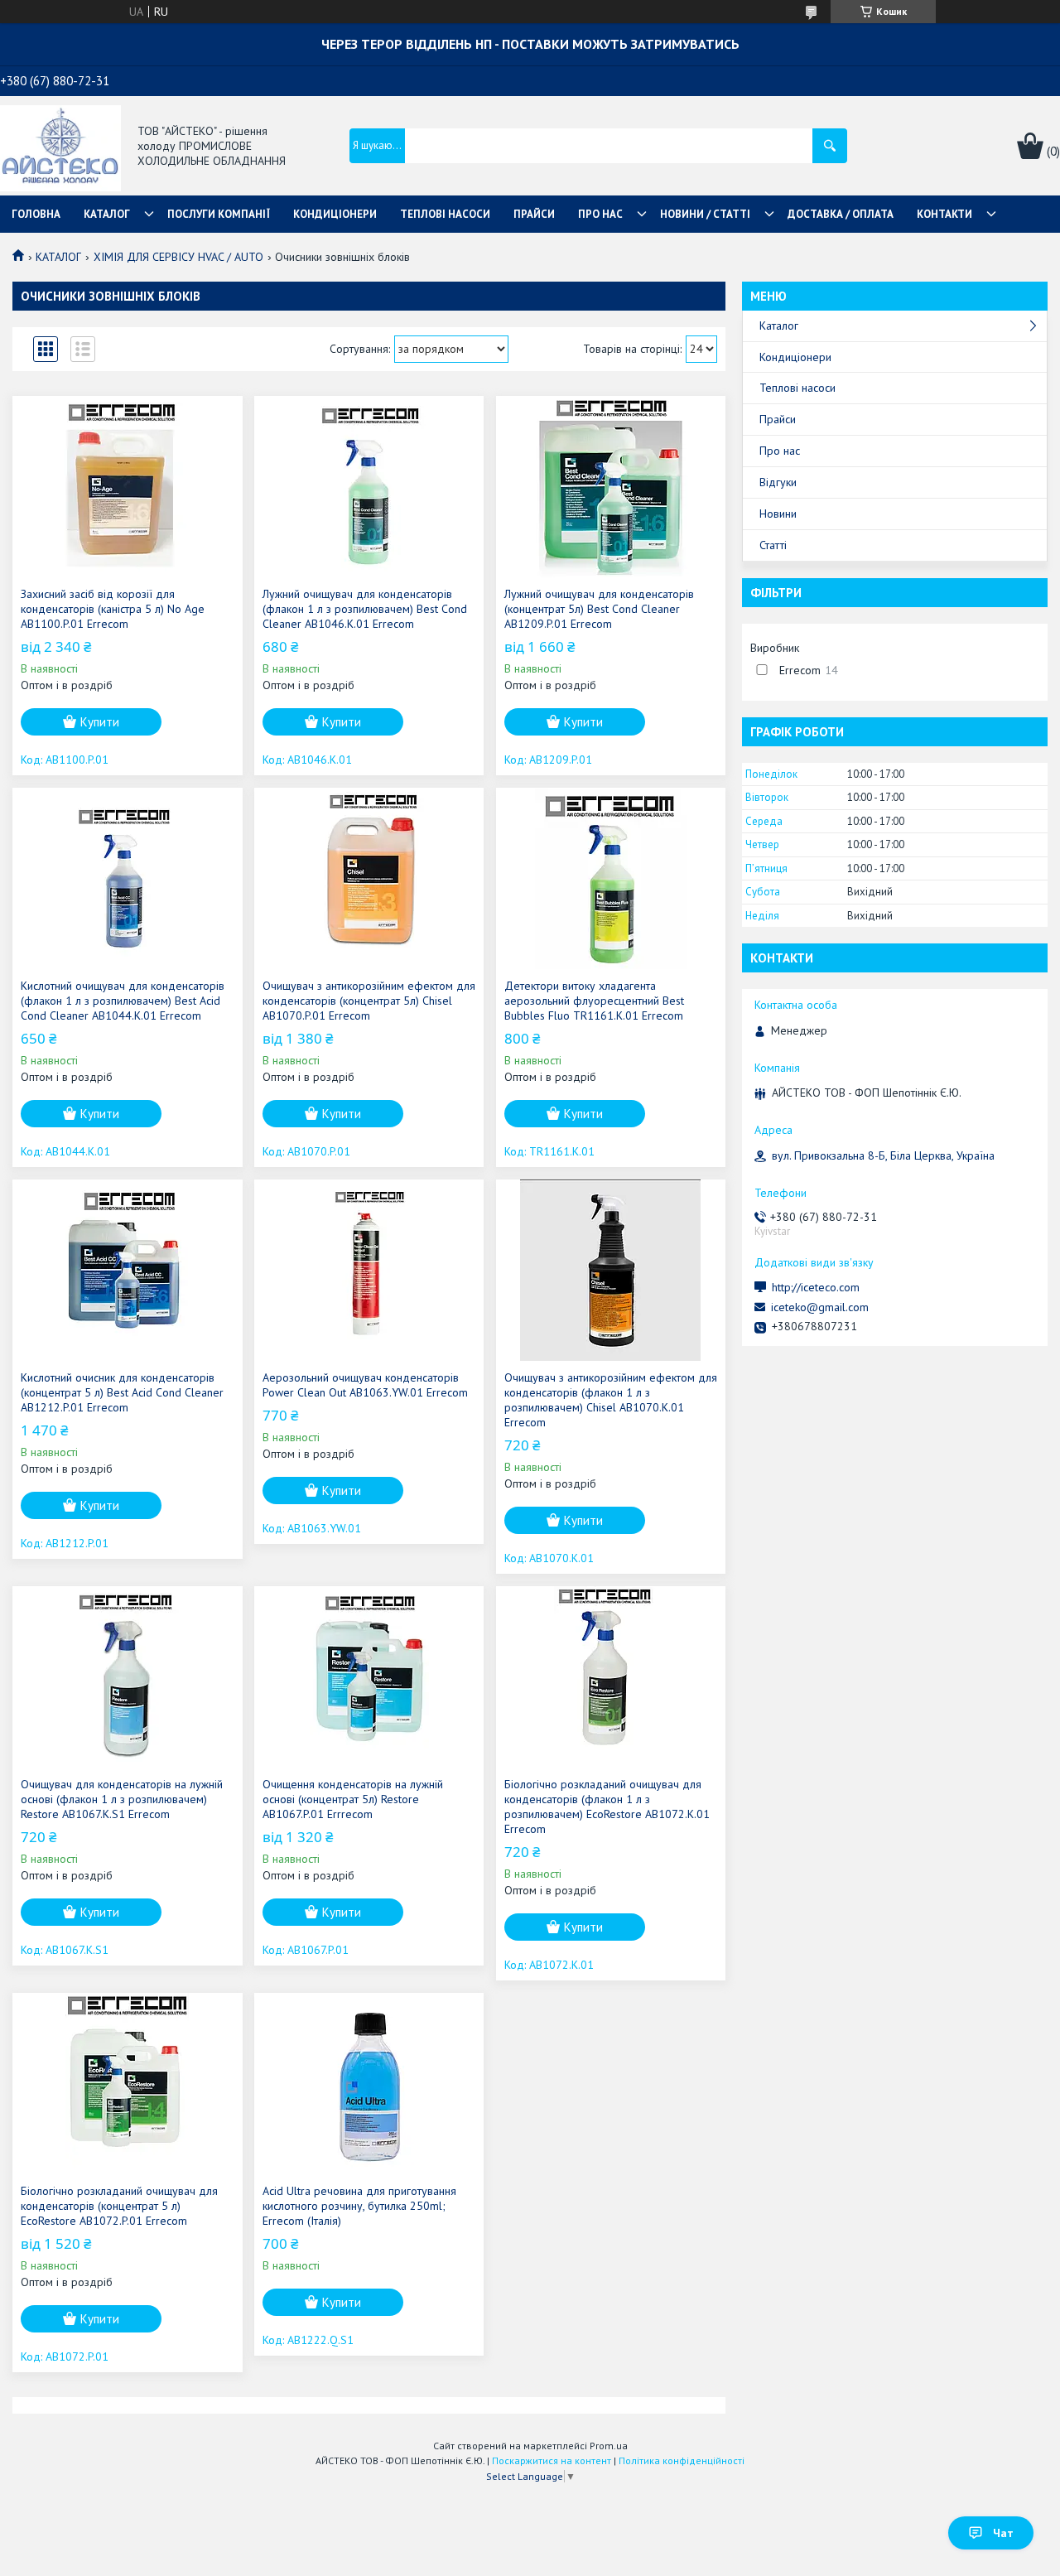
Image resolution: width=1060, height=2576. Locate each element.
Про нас (780, 451)
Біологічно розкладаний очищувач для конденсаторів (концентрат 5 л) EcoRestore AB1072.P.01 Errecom (119, 2206)
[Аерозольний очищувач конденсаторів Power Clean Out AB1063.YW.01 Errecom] (369, 1271)
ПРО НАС (600, 214)
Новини (778, 514)
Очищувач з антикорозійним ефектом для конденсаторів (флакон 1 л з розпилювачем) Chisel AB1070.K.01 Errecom (611, 1400)
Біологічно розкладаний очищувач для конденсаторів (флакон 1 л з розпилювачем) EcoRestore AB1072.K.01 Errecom (607, 1807)
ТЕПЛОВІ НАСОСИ (445, 214)
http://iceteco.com (816, 1287)
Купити (100, 722)
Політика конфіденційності (682, 2460)
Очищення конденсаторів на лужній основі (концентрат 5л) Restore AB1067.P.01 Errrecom (353, 1799)
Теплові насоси (797, 388)
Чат (1003, 2533)
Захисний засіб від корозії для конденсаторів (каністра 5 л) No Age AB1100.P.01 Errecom (113, 609)
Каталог (779, 326)
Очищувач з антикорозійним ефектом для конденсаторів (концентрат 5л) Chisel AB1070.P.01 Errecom (369, 1001)
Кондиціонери (795, 357)
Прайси (778, 419)
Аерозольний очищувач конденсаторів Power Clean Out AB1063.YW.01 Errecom (365, 1385)
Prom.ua (609, 2446)
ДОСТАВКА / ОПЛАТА (841, 214)
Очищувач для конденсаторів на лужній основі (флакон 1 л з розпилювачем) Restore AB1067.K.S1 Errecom (122, 1799)
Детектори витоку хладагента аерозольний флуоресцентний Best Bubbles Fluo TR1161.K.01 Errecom (594, 1001)
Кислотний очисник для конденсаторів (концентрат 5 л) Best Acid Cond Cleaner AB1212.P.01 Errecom (122, 1392)
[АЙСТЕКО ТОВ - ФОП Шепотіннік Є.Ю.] (60, 147)
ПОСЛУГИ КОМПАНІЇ (219, 214)
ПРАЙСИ (534, 214)
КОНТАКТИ (944, 214)
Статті (773, 545)
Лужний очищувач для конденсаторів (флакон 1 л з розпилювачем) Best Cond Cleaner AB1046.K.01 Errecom (365, 609)
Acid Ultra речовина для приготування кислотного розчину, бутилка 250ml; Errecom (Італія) (359, 2206)
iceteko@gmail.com (820, 1307)
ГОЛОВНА (36, 214)
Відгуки (778, 482)
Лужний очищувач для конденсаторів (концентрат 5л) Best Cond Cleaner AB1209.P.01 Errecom (599, 609)
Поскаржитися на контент (552, 2460)
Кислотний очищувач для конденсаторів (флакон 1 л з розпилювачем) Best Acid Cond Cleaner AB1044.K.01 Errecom (123, 1001)
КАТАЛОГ (107, 214)
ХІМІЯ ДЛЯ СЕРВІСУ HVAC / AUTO (178, 257)
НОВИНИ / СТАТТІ (705, 214)
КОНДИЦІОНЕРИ (335, 214)
